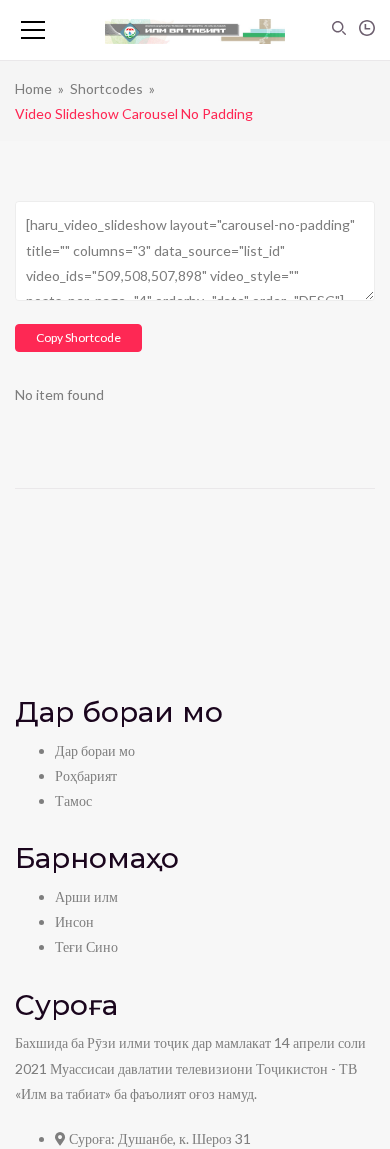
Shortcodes (106, 88)
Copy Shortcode (78, 337)
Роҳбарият (86, 775)
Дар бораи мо (95, 750)
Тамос (73, 800)
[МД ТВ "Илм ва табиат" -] (195, 30)
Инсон (74, 921)
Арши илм (86, 896)
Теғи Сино (86, 946)
